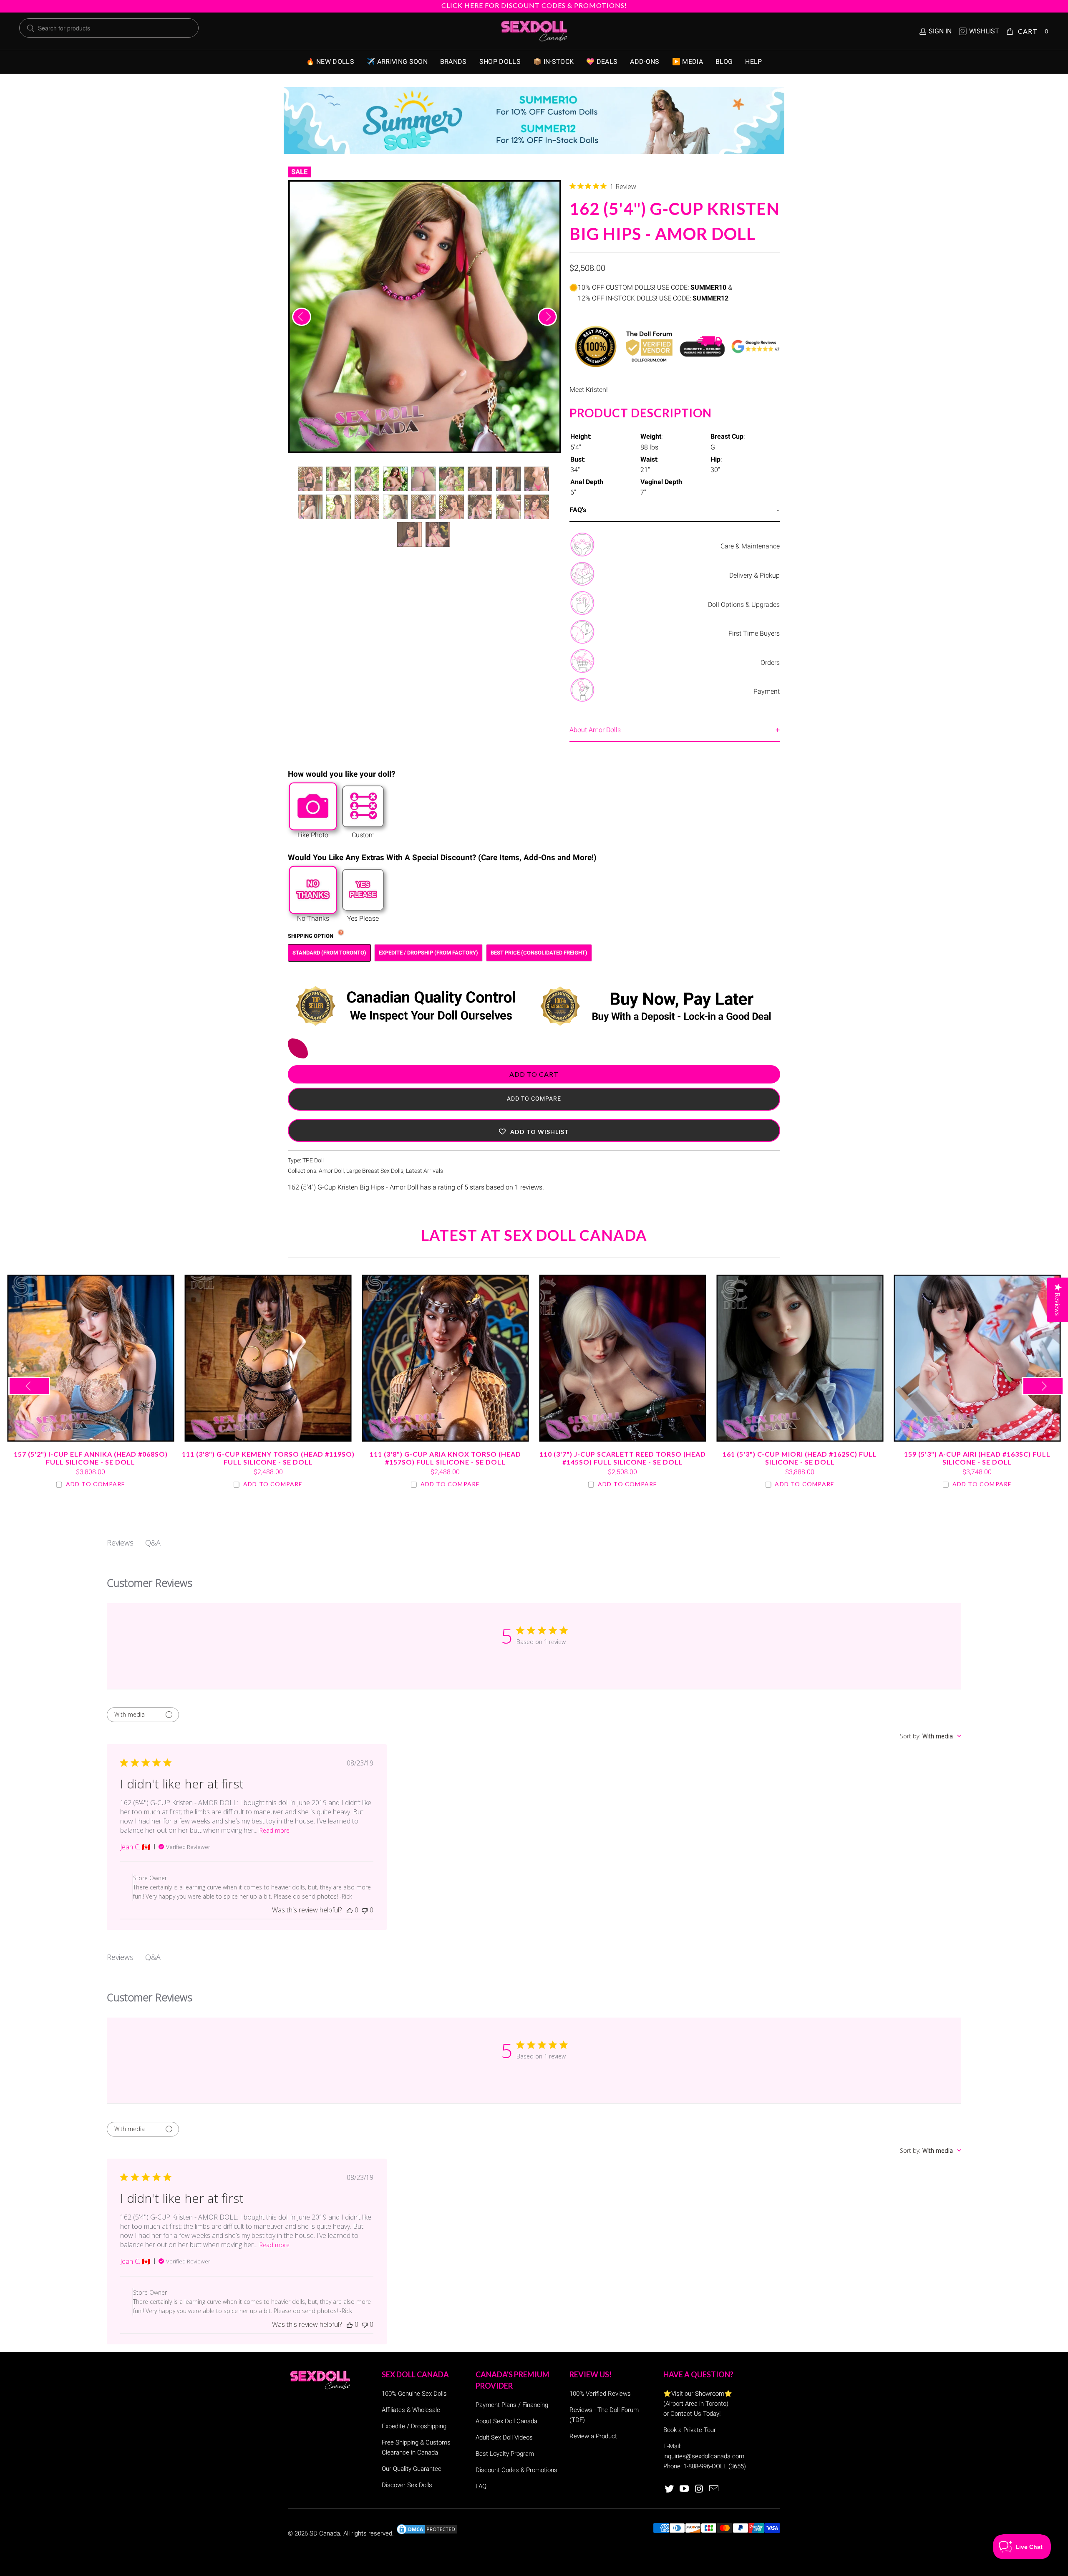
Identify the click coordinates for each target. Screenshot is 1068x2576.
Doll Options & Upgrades (744, 605)
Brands (453, 62)
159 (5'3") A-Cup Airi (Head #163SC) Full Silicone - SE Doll (977, 1358)
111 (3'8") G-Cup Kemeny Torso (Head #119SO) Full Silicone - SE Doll (268, 1358)
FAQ (481, 2486)
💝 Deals (602, 62)
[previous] (302, 317)
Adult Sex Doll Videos (504, 2437)
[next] (547, 317)
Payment (767, 691)
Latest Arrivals (424, 1171)
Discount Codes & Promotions (516, 2470)
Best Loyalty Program (505, 2454)
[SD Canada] (534, 31)
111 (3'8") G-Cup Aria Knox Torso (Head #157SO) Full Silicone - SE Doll (445, 1358)
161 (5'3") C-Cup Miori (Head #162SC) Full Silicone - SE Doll (800, 1358)
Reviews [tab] (120, 1543)
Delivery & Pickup (754, 575)
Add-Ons (645, 62)
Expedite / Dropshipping (414, 2426)
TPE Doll (313, 1160)
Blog (724, 62)
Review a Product (593, 2436)
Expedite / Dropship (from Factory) (428, 953)
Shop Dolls (500, 62)
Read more (275, 1830)
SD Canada (325, 2533)
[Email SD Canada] (714, 2489)
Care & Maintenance (750, 546)
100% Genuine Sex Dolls (414, 2394)
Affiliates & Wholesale (411, 2410)
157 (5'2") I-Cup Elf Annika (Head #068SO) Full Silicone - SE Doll (91, 1358)
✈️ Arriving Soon (397, 62)
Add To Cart (534, 1074)
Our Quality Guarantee (412, 2469)
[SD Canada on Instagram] (699, 2489)
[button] (534, 1130)
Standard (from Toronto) (329, 953)
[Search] (31, 28)
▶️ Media (688, 62)
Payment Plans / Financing (512, 2405)
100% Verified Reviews (600, 2394)
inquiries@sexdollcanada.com (704, 2456)
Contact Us (686, 2414)
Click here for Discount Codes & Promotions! (534, 5)
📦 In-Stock (553, 62)
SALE (299, 172)
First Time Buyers (754, 633)
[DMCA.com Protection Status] (427, 2533)
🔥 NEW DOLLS (330, 62)
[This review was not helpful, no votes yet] (365, 1910)
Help (753, 62)
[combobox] (931, 1736)
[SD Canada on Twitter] (670, 2489)
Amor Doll (331, 1171)
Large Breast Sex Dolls (375, 1171)
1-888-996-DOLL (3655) (715, 2466)
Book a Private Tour (690, 2430)
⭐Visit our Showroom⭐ (698, 2394)
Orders (770, 663)
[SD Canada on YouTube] (685, 2489)
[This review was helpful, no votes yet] (350, 1910)
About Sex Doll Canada (506, 2421)
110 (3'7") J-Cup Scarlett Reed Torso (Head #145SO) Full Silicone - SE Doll (623, 1358)
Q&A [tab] (153, 1543)
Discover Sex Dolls (407, 2485)
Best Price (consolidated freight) (539, 953)
